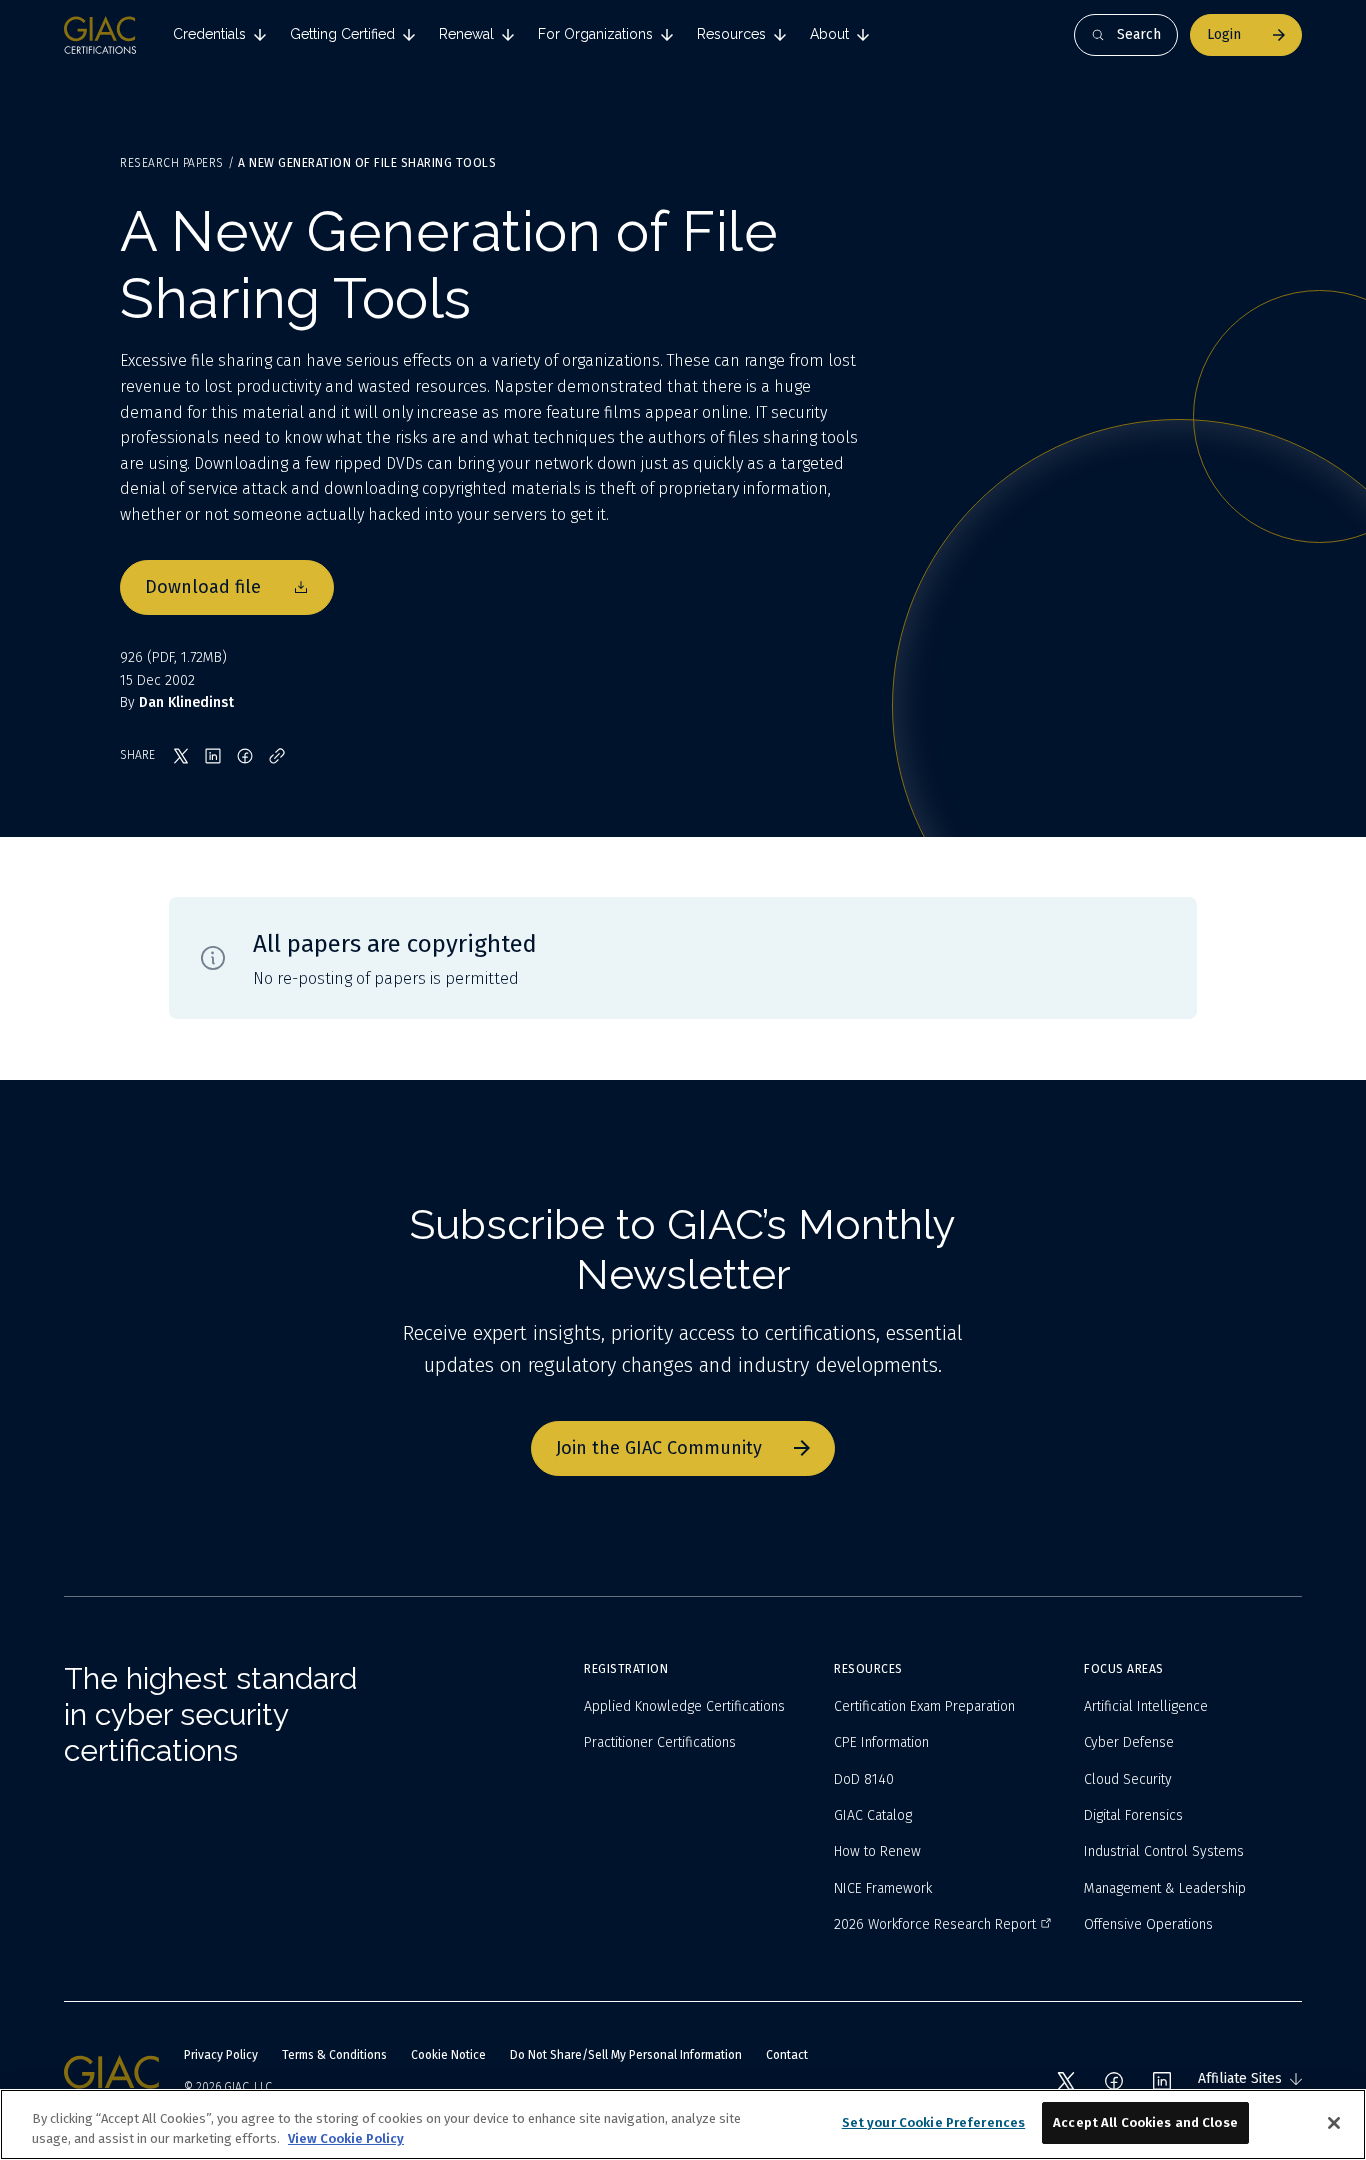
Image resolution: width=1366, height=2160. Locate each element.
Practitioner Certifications (660, 1742)
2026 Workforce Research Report (935, 1924)
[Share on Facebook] (245, 756)
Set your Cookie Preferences (934, 2122)
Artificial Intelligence (1146, 1706)
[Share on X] (181, 756)
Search (1139, 34)
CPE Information (881, 1742)
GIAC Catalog (873, 1815)
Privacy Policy (221, 2055)
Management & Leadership (1165, 1888)
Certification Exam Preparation (924, 1706)
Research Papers (172, 163)
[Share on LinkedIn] (213, 756)
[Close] (1334, 2123)
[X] (1066, 2081)
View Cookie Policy (346, 2138)
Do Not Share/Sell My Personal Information (626, 2055)
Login (1224, 34)
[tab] (219, 35)
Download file (203, 587)
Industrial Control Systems (1164, 1851)
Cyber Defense (1129, 1742)
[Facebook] (1114, 2081)
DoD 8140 (864, 1779)
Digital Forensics (1133, 1815)
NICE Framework (883, 1888)
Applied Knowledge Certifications (684, 1706)
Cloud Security (1128, 1779)
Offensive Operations (1148, 1924)
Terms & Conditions (334, 2055)
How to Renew (877, 1851)
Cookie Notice (448, 2055)
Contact (787, 2055)
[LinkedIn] (1162, 2081)
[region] (683, 2124)
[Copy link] (277, 756)
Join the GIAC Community (659, 1448)
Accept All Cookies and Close (1145, 2122)
